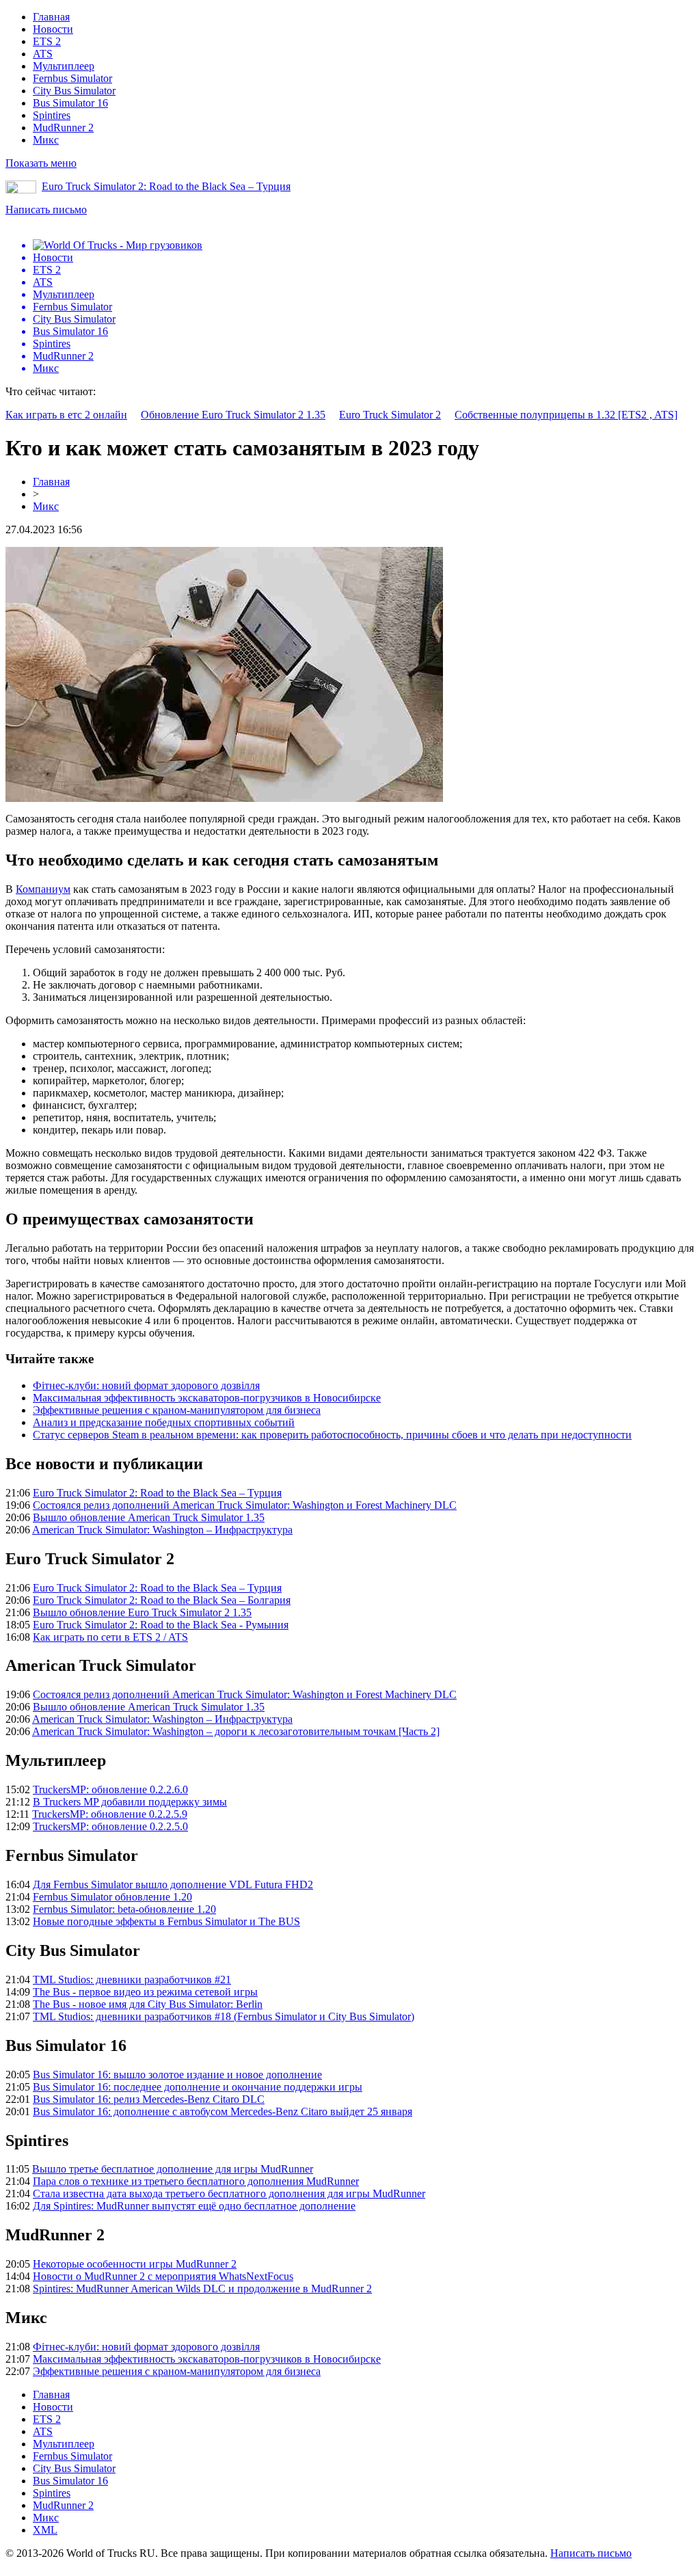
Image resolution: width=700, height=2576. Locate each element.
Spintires (52, 115)
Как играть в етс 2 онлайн (66, 415)
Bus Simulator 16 (70, 103)
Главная (51, 17)
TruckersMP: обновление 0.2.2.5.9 (110, 1814)
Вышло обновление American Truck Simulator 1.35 (149, 1517)
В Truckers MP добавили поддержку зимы (130, 1802)
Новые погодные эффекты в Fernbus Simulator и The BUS (166, 1921)
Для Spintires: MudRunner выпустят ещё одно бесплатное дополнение (194, 2206)
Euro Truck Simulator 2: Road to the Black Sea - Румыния (161, 1625)
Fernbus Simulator (72, 78)
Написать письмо (46, 210)
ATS (43, 54)
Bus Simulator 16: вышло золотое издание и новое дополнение (177, 2075)
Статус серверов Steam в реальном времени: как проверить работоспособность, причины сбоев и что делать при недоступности (332, 1435)
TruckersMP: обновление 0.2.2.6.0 (110, 1789)
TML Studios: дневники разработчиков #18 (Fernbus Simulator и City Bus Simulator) (224, 2016)
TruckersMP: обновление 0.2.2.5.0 (110, 1826)
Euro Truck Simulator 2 (390, 415)
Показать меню (41, 163)
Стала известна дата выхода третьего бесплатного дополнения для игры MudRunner (229, 2193)
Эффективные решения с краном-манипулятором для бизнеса (177, 1410)
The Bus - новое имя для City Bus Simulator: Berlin (148, 2004)
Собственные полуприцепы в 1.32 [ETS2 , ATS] (566, 415)
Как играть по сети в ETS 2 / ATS (110, 1637)
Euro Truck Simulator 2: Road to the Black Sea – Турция (166, 186)
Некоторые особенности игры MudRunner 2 (135, 2264)
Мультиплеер (64, 66)
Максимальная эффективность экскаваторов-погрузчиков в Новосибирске (207, 1398)
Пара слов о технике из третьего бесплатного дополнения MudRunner (196, 2181)
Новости (53, 29)
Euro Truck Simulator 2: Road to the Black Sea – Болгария (162, 1600)
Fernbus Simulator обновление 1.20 (112, 1897)
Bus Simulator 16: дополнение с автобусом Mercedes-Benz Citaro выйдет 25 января (223, 2111)
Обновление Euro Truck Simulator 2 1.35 (233, 415)
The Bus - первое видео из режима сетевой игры (145, 1992)
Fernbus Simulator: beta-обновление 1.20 (124, 1909)
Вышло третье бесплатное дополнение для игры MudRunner (173, 2169)
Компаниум (43, 889)
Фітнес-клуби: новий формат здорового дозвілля (146, 1385)
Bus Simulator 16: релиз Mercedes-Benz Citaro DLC (149, 2099)
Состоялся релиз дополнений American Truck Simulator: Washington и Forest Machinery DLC (245, 1505)
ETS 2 (47, 41)
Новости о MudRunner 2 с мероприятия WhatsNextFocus (163, 2276)
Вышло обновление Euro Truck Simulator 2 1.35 (142, 1612)
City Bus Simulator (74, 91)
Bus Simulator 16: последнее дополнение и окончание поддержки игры (198, 2087)
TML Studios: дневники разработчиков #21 (132, 1980)
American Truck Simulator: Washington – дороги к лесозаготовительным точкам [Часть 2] (236, 1731)
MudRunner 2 (63, 128)
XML (45, 2530)
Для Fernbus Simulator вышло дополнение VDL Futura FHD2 (173, 1884)
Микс (46, 140)
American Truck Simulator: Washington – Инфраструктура (162, 1530)
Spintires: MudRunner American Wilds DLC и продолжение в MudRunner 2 (202, 2289)
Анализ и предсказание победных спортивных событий (164, 1422)
